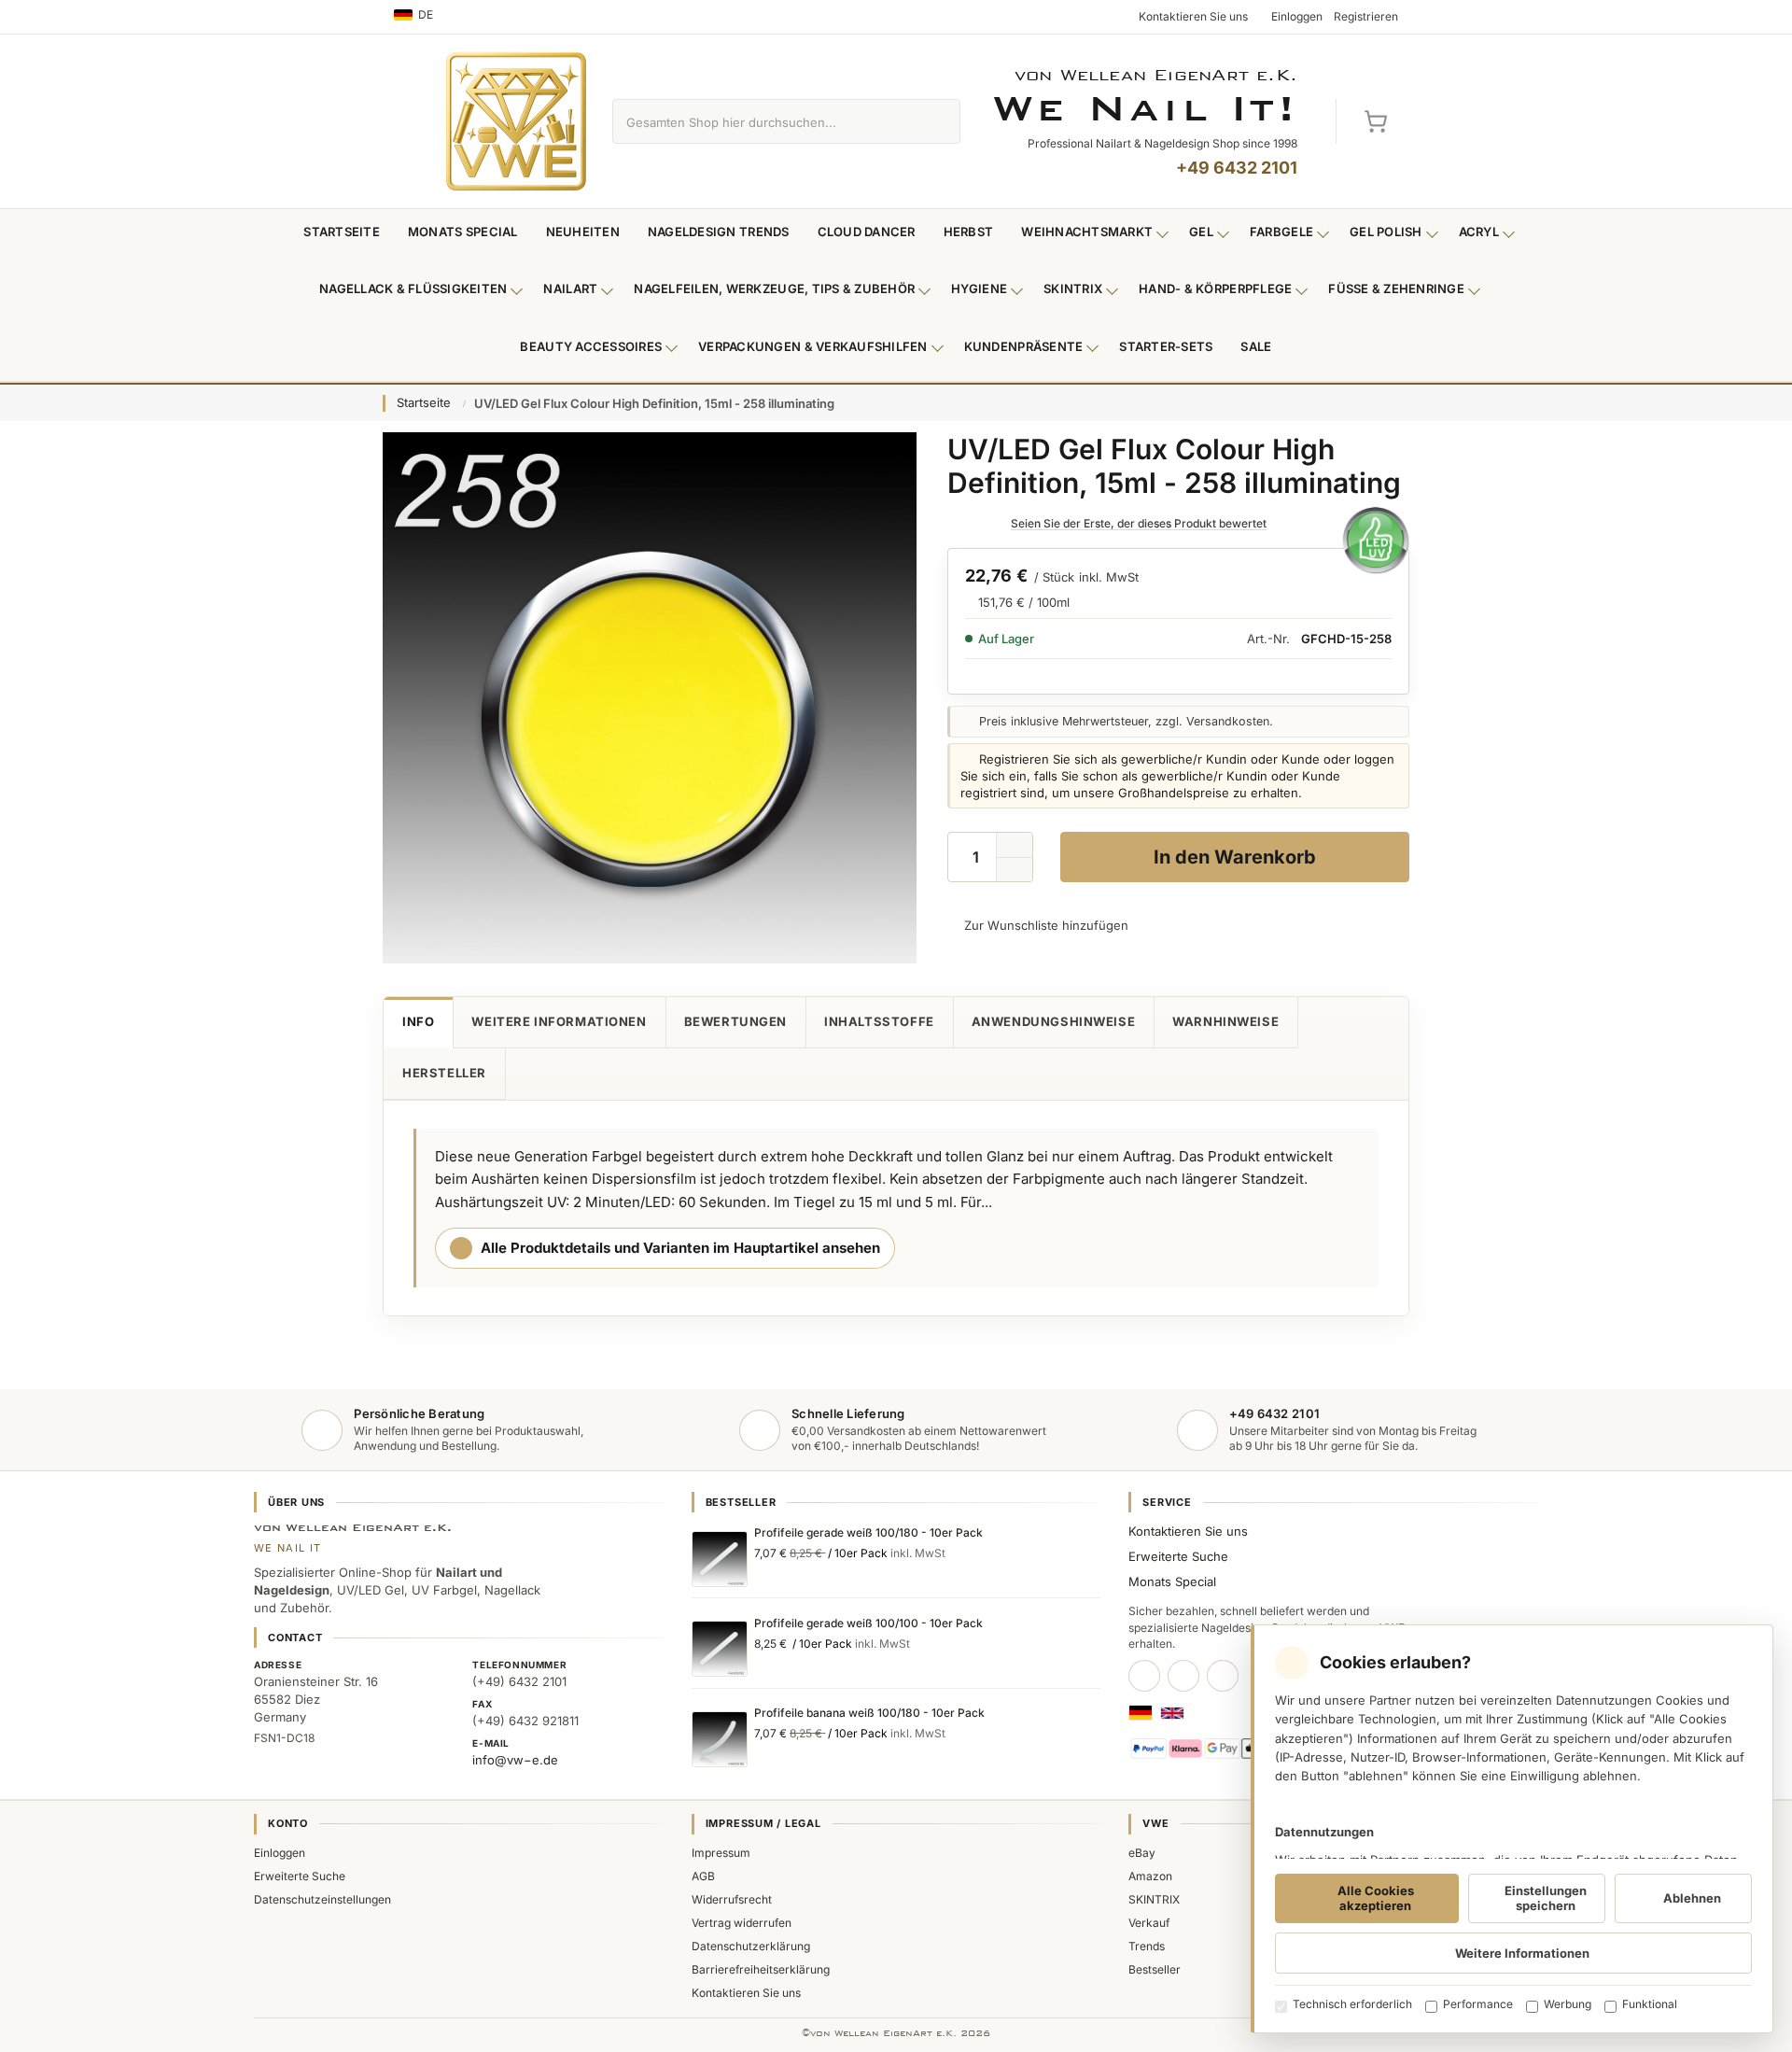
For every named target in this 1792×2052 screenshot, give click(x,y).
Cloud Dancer (867, 232)
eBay (1142, 1853)
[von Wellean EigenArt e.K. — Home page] (516, 121)
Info (418, 1021)
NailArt (570, 288)
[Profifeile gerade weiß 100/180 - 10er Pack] (720, 1559)
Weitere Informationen (559, 1021)
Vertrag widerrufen (742, 1923)
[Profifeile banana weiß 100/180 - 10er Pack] (720, 1739)
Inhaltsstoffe (879, 1021)
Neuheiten (583, 232)
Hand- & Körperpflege (1215, 288)
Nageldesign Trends (719, 232)
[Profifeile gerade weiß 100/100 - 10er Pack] (720, 1649)
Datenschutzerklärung (751, 1946)
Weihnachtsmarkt (1087, 232)
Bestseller (1155, 1969)
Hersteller (444, 1073)
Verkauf (1149, 1923)
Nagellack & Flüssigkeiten (413, 288)
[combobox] (765, 121)
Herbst (969, 232)
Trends (1147, 1946)
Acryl (1479, 232)
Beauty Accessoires (591, 346)
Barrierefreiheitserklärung (761, 1969)
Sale (1256, 346)
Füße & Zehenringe (1396, 288)
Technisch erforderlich (1352, 2004)
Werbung (1568, 2004)
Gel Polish (1386, 232)
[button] (1015, 870)
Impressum (721, 1853)
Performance (1478, 2004)
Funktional (1650, 2004)
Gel (1201, 232)
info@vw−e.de (515, 1760)
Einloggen (280, 1853)
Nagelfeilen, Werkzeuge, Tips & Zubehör (774, 288)
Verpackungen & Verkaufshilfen (813, 346)
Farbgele (1281, 232)
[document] (1512, 1829)
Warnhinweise (1225, 1021)
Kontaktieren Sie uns (1188, 1531)
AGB (703, 1876)
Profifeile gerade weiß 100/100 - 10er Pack (868, 1623)
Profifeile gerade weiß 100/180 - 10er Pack (868, 1532)
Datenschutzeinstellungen (322, 1899)
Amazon (1150, 1876)
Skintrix (1073, 288)
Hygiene (979, 288)
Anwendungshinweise (1054, 1021)
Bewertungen (735, 1021)
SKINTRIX (1154, 1899)
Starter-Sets (1166, 346)
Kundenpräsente (1024, 346)
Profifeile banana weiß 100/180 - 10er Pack (869, 1713)
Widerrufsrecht (732, 1899)
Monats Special (463, 232)
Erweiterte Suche (1178, 1556)
